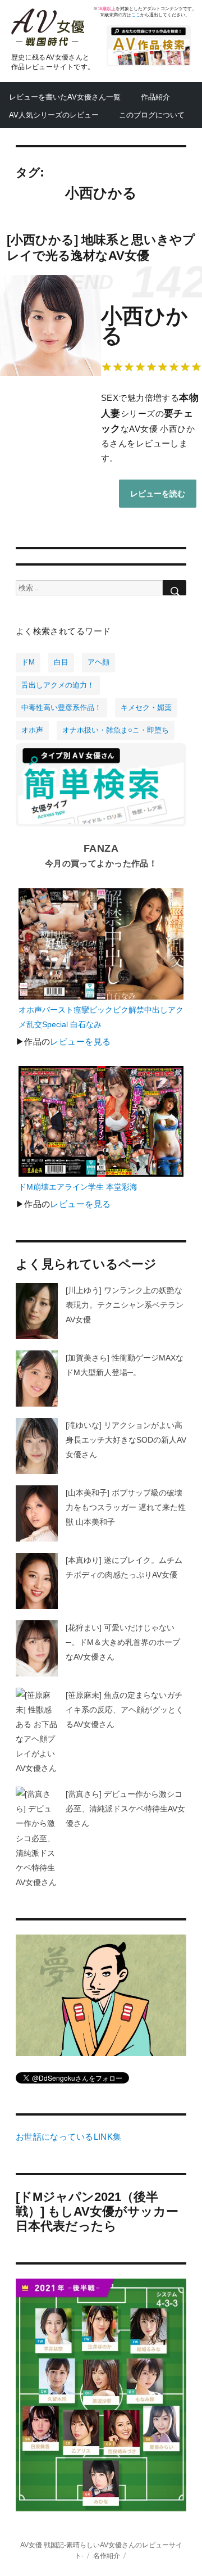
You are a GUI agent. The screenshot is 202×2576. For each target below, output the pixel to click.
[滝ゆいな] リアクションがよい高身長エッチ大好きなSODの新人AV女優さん (126, 1440)
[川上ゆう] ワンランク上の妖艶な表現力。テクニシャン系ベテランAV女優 (125, 1305)
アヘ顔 (98, 662)
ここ (136, 15)
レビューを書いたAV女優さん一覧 (65, 97)
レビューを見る (80, 1042)
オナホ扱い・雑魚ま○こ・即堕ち (116, 730)
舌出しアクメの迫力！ (58, 685)
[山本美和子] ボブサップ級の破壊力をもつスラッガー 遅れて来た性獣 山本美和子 (126, 1507)
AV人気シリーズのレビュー (54, 115)
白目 (61, 662)
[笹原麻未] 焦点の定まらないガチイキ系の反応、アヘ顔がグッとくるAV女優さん (125, 1710)
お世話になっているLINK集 (69, 2137)
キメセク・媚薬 (146, 708)
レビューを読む (158, 494)
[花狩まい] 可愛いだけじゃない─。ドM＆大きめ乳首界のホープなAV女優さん (123, 1642)
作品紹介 (155, 97)
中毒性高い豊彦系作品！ (61, 708)
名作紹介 (107, 2555)
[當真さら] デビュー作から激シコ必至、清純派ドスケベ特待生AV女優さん (125, 1809)
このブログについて (152, 115)
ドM (28, 662)
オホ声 (32, 730)
